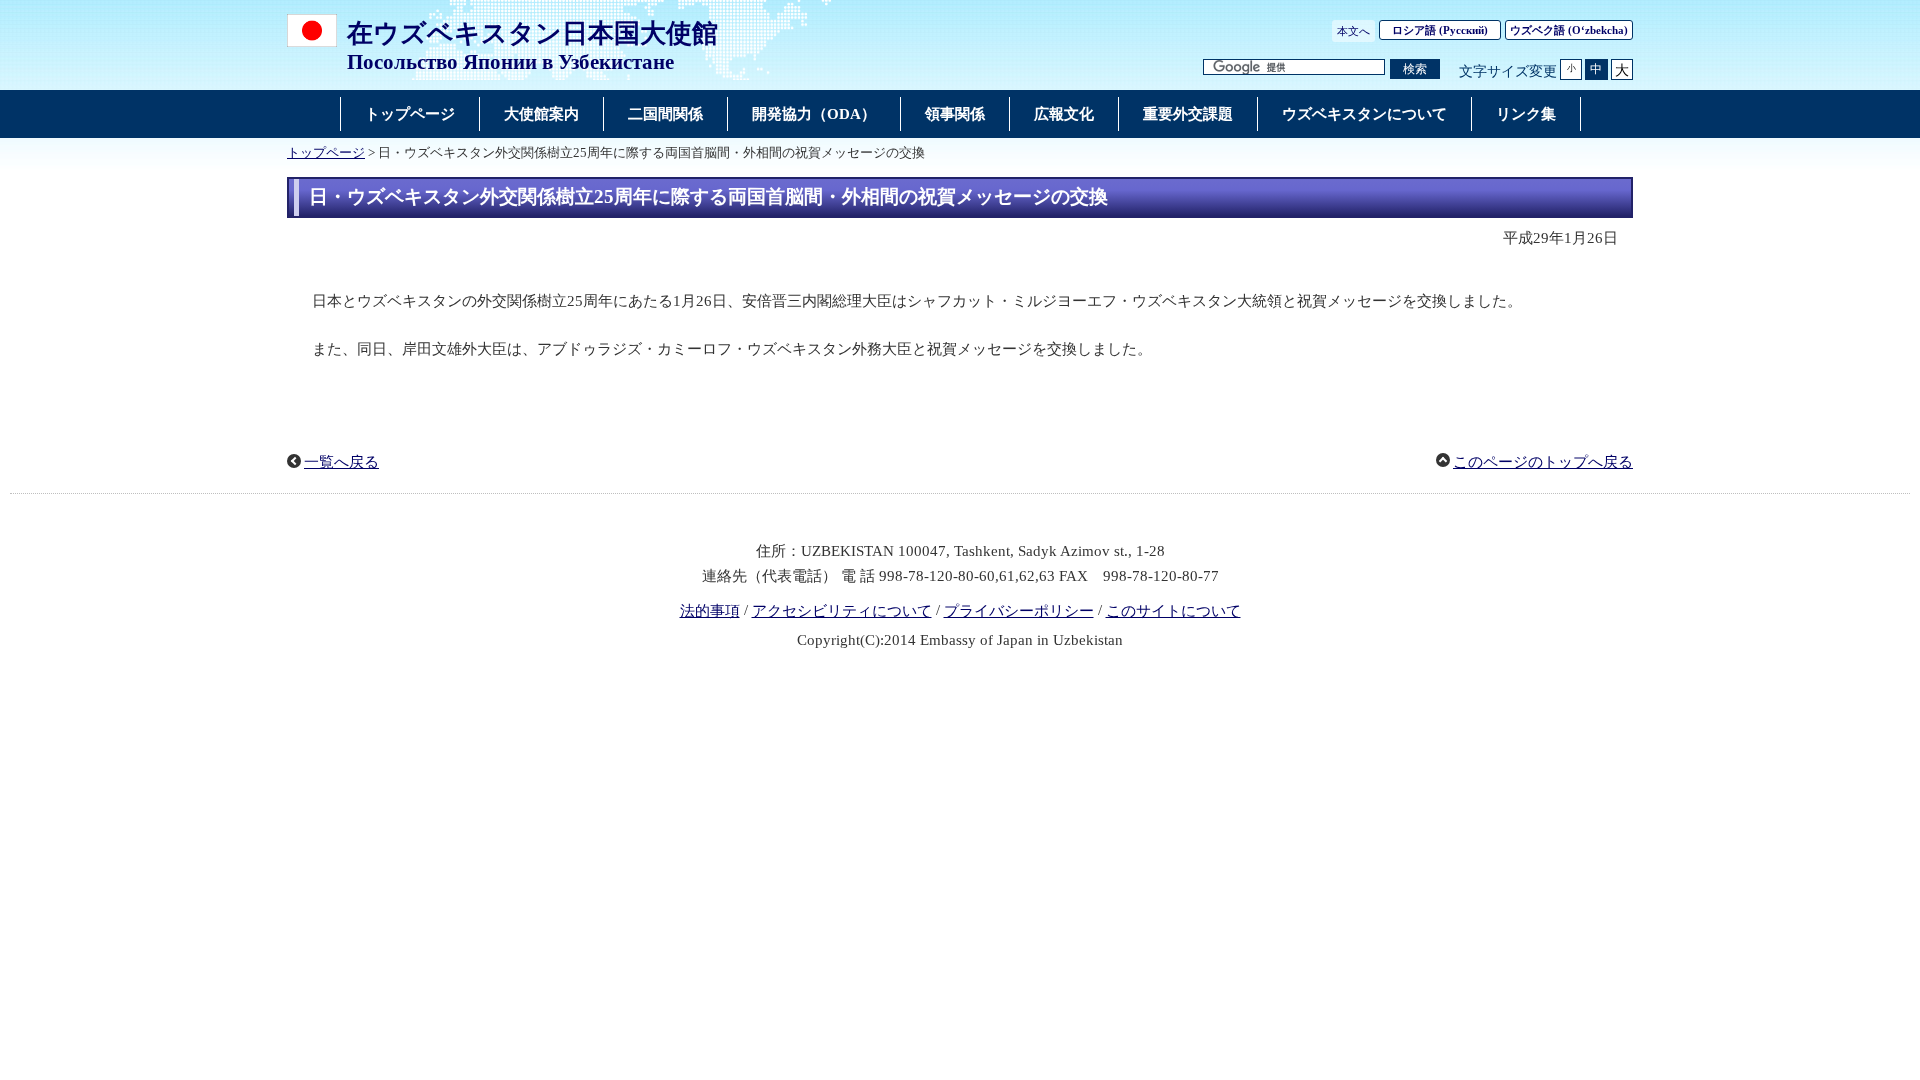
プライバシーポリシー (1019, 611)
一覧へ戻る (341, 462)
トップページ (326, 153)
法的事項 (710, 611)
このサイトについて (1173, 611)
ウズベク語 (1569, 30)
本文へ (1353, 31)
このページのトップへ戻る (1543, 462)
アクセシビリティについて (842, 611)
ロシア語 (1440, 30)
